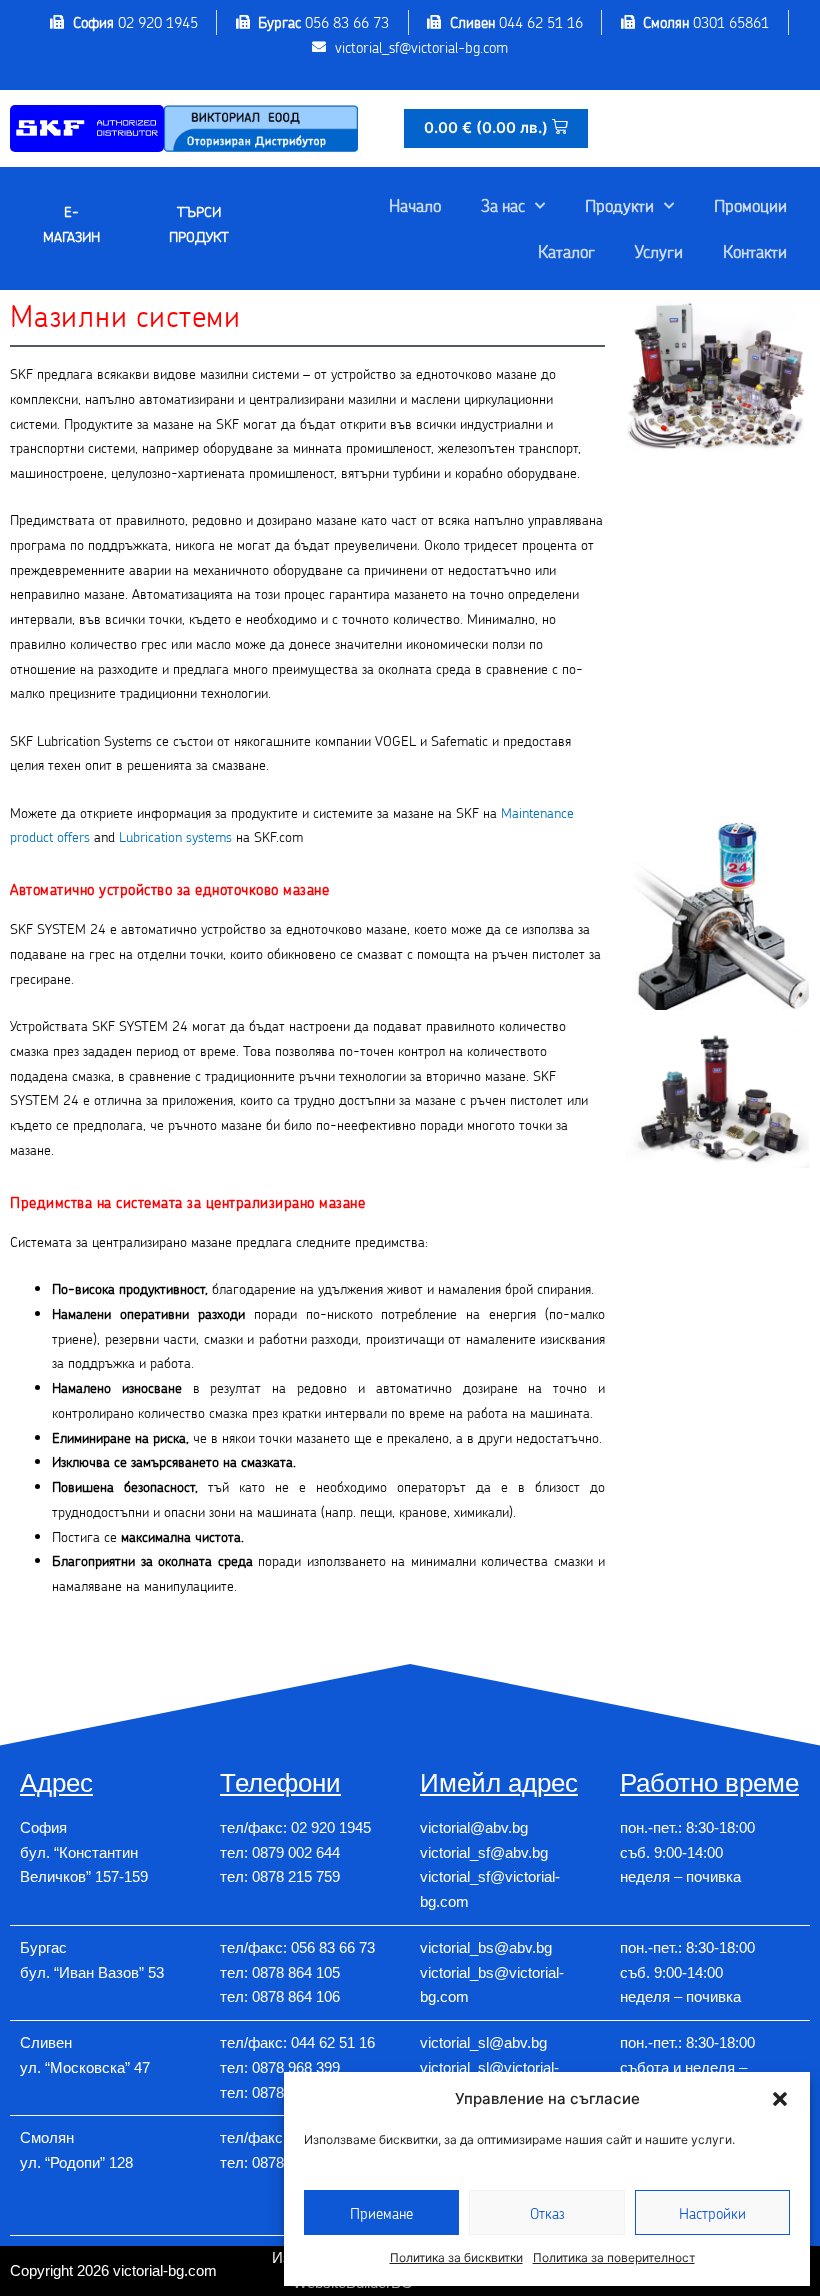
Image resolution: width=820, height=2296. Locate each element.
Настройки (712, 2213)
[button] (780, 2099)
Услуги (659, 251)
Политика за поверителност (614, 2257)
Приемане (381, 2213)
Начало (415, 205)
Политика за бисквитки (456, 2257)
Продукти (619, 205)
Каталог (566, 251)
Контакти (755, 251)
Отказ (547, 2213)
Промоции (750, 205)
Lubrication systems (175, 836)
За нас (503, 205)
